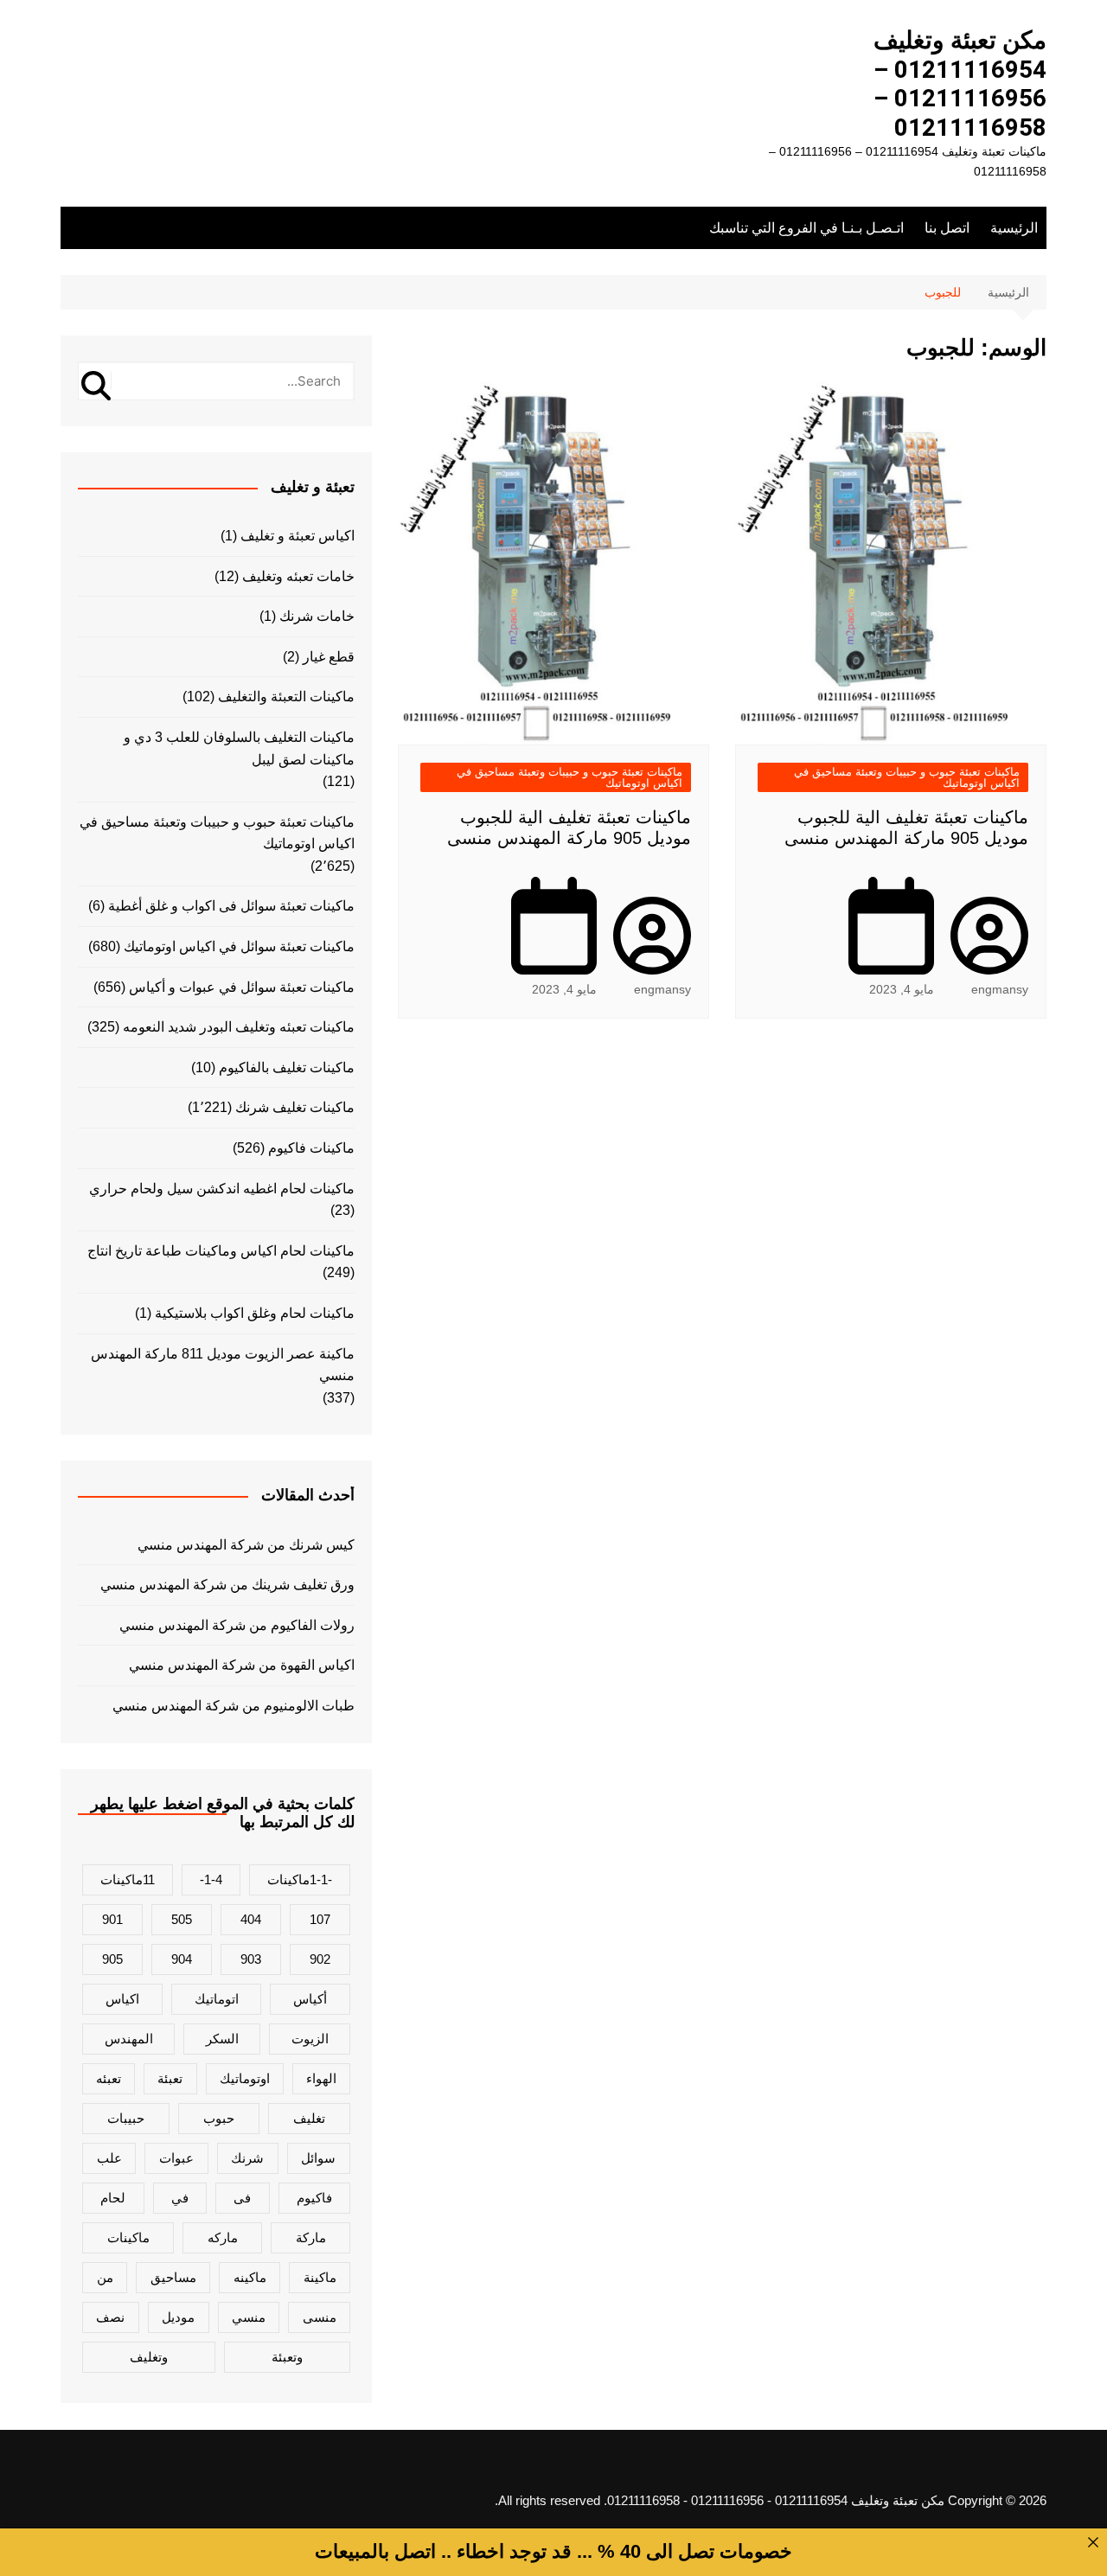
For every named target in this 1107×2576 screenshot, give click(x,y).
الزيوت (310, 2039)
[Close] (1093, 2542)
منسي (249, 2317)
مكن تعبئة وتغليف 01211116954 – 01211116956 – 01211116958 (960, 84)
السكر (222, 2039)
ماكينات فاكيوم (311, 1148)
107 (320, 1919)
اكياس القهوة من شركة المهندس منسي (242, 1665)
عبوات (176, 2158)
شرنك (247, 2158)
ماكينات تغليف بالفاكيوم (287, 1067)
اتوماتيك (217, 1999)
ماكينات (128, 2237)
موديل (178, 2317)
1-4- (211, 1879)
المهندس (129, 2039)
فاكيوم (314, 2198)
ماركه (223, 2237)
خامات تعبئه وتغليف (298, 576)
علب (109, 2158)
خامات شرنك (317, 616)
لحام (113, 2198)
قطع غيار (329, 657)
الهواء (321, 2078)
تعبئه (109, 2078)
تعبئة (170, 2078)
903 (251, 1959)
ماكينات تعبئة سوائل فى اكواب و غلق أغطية (231, 906)
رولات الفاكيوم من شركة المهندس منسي (237, 1625)
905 (112, 1959)
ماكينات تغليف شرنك (295, 1107)
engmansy (1000, 989)
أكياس (310, 1999)
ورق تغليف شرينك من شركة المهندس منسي (227, 1585)
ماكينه (250, 2277)
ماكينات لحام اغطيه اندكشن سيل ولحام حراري (222, 1189)
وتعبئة (287, 2357)
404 (251, 1919)
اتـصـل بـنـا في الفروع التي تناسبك (806, 228)
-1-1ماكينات (300, 1879)
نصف (110, 2317)
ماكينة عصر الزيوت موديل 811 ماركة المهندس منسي (223, 1365)
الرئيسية (1014, 228)
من (105, 2277)
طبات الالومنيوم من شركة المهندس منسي (234, 1706)
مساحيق (173, 2277)
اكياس (122, 1999)
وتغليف (149, 2357)
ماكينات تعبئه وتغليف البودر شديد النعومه (239, 1027)
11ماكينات (128, 1879)
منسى (320, 2317)
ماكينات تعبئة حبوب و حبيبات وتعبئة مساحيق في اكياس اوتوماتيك (907, 777)
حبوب (219, 2118)
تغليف (309, 2118)
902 (320, 1959)
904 (182, 1959)
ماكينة (320, 2277)
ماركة (311, 2237)
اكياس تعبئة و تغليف (298, 536)
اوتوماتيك (245, 2078)
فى (242, 2198)
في (180, 2198)
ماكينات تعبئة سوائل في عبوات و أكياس (242, 987)
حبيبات (126, 2118)
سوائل (318, 2158)
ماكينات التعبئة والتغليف (286, 697)
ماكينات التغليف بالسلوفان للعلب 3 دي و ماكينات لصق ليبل (239, 748)
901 (112, 1919)
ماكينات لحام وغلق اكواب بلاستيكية (255, 1313)
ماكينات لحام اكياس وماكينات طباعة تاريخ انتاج (221, 1251)
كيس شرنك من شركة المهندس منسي (246, 1545)
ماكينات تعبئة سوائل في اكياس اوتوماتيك (239, 946)
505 (182, 1919)
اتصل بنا (947, 228)
